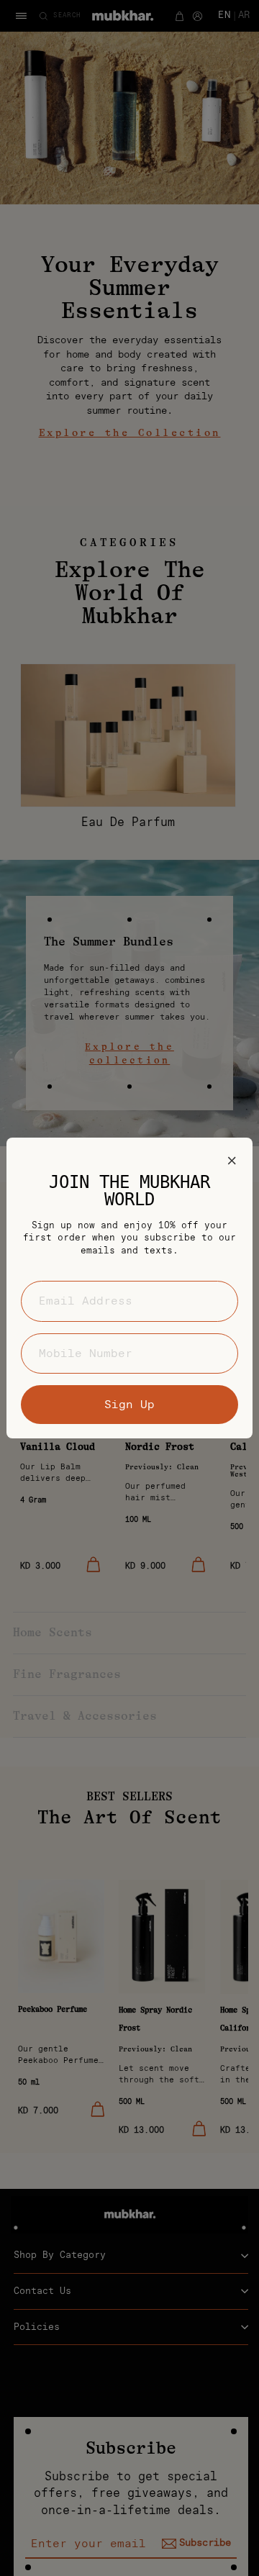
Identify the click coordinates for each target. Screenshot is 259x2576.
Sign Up (129, 1405)
